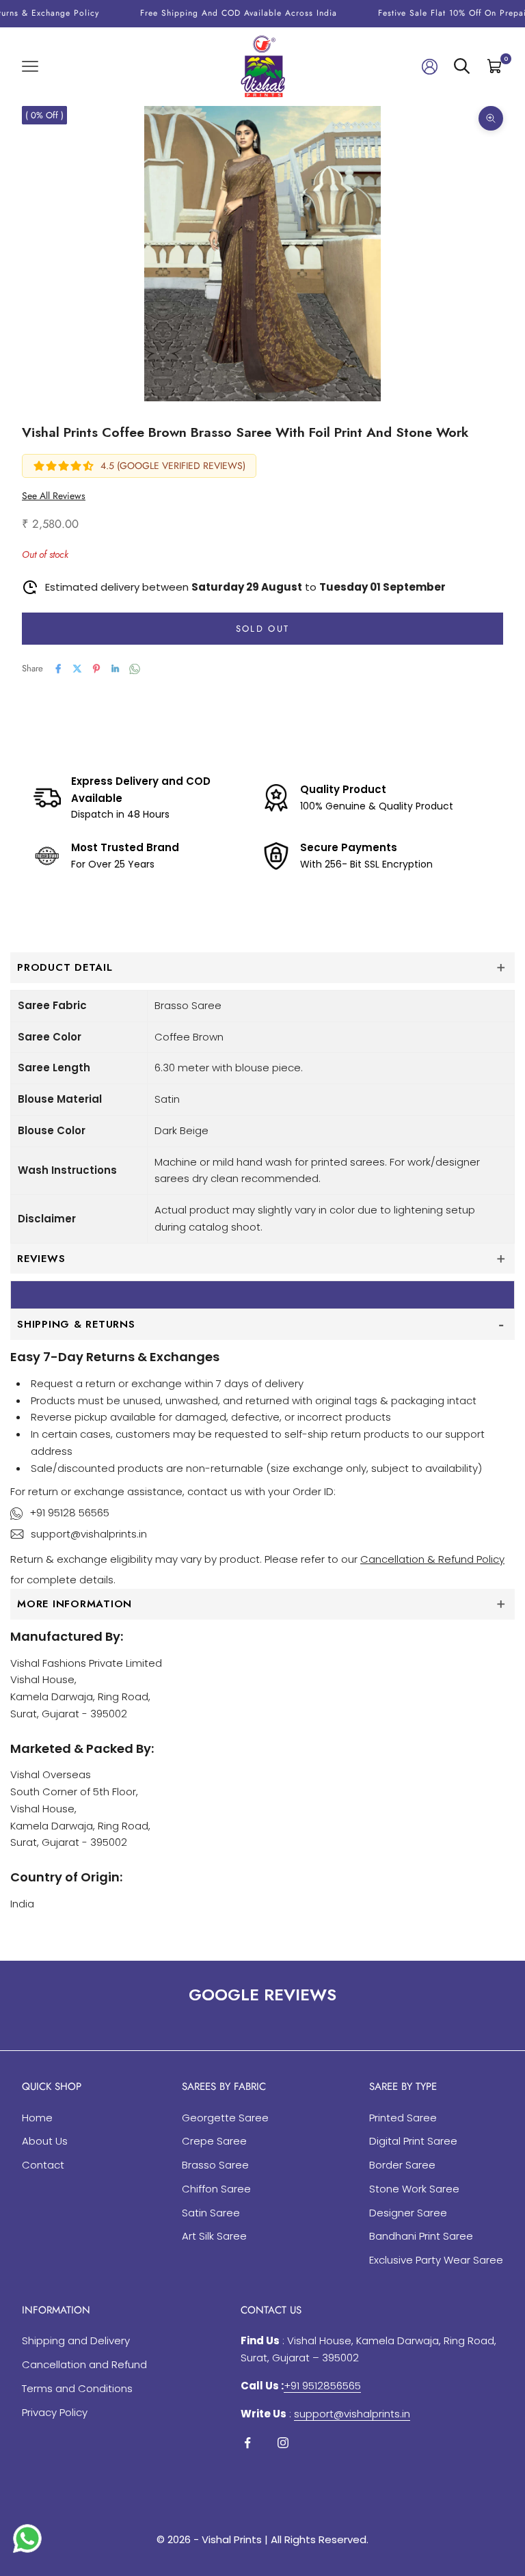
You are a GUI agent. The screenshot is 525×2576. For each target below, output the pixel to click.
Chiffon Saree (216, 2189)
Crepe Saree (214, 2141)
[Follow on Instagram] (283, 2443)
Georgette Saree (225, 2118)
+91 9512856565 (322, 2386)
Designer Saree (408, 2213)
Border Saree (402, 2165)
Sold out (263, 629)
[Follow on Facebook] (247, 2443)
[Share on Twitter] (77, 669)
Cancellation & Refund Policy (432, 1559)
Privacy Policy (55, 2412)
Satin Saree (211, 2213)
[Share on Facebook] (58, 669)
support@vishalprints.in (89, 1534)
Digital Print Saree (413, 2141)
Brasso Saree (215, 2165)
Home (37, 2118)
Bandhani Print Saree (421, 2236)
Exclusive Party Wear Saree (436, 2260)
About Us (45, 2141)
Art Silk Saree (214, 2236)
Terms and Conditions (77, 2388)
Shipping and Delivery (76, 2340)
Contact (43, 2165)
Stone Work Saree (414, 2189)
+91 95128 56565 (69, 1513)
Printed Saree (403, 2118)
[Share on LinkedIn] (116, 669)
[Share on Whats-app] (135, 669)
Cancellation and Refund (84, 2364)
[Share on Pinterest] (96, 669)
